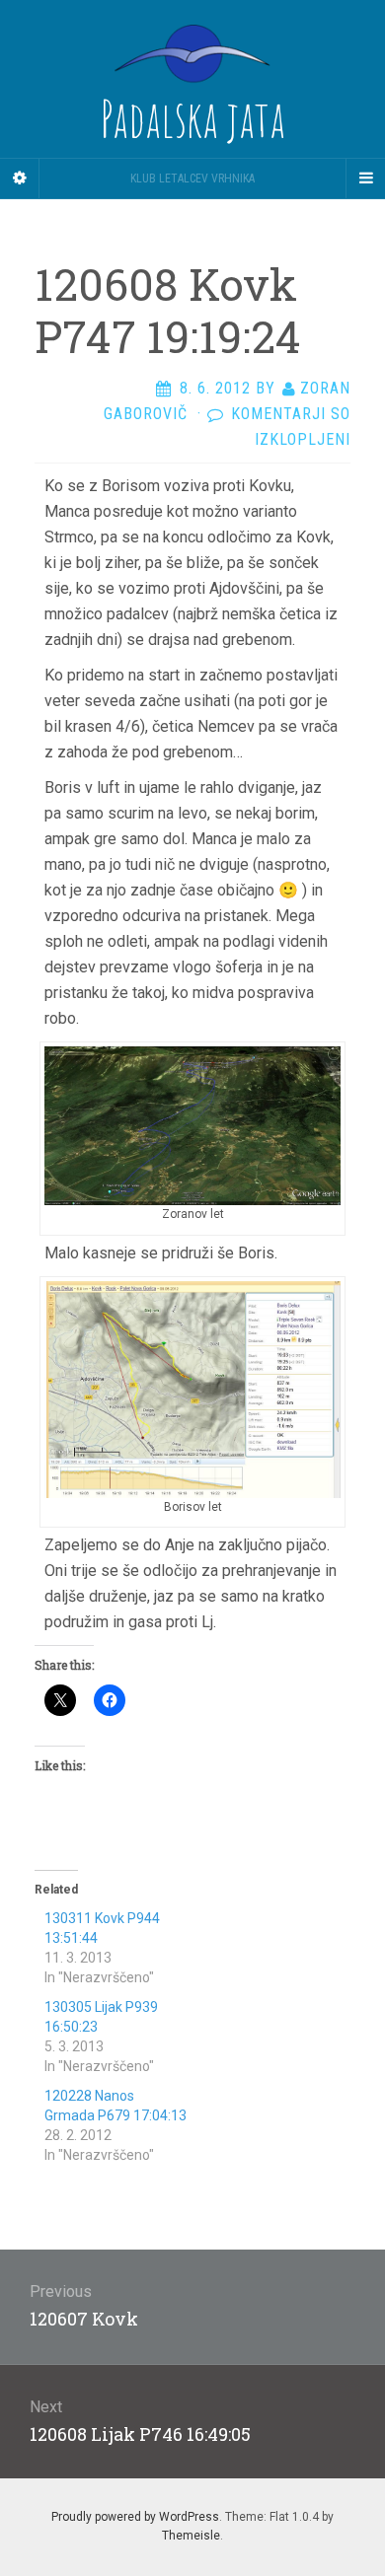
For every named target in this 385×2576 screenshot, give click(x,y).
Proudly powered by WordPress (135, 2517)
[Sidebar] (20, 179)
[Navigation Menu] (365, 179)
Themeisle (191, 2536)
